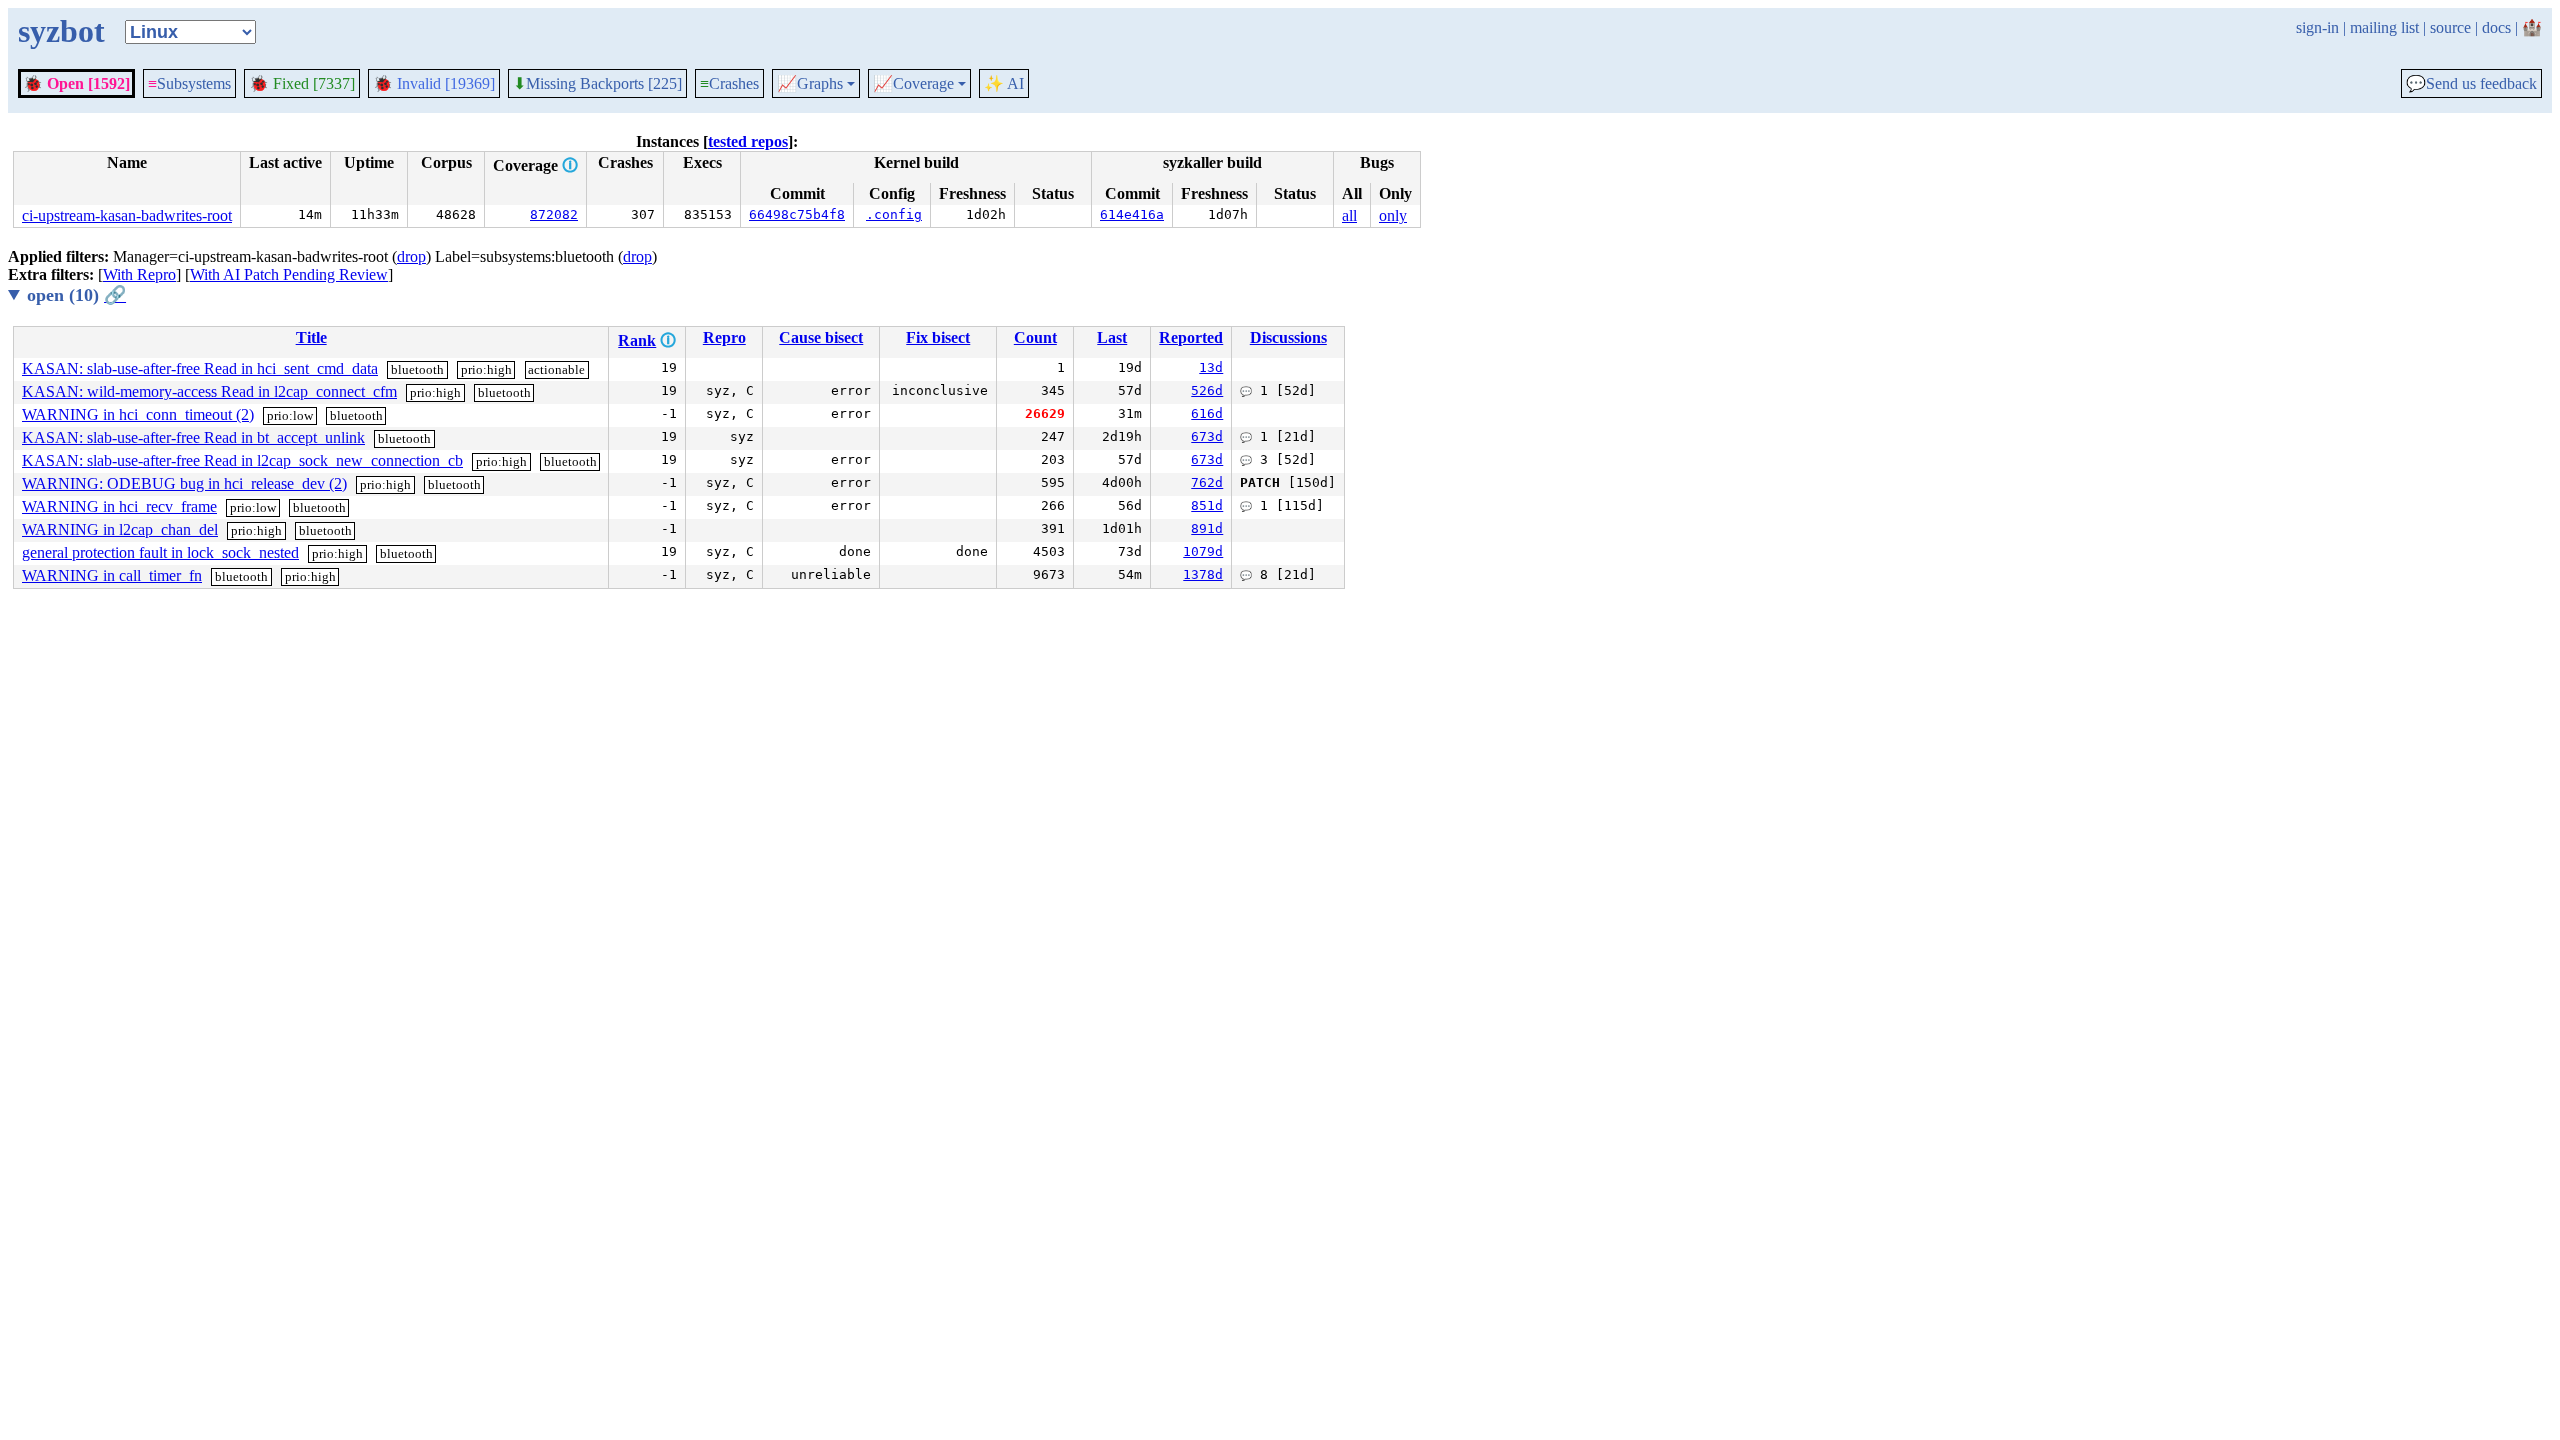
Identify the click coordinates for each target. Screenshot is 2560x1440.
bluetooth (417, 369)
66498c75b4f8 (797, 214)
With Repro (139, 274)
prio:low (290, 415)
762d (1207, 482)
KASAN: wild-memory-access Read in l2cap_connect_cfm (209, 391)
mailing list (2384, 27)
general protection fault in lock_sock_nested (160, 552)
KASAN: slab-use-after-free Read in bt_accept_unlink (193, 437)
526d (1207, 390)
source (2450, 27)
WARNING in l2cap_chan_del (120, 529)
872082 (554, 214)
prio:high (486, 369)
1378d (1203, 574)
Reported (1191, 337)
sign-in (2317, 27)
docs (2496, 27)
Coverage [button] (913, 84)
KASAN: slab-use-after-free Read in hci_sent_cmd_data (200, 368)
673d (1207, 436)
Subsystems (189, 83)
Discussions (1288, 337)
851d (1207, 505)
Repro (724, 337)
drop (411, 256)
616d (1207, 413)
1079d (1203, 551)
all (1349, 215)
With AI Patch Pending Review (289, 274)
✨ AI (1004, 83)
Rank (637, 340)
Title (311, 337)
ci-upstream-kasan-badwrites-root (127, 215)
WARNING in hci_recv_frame (119, 506)
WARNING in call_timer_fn (112, 575)
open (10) (76, 295)
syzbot (61, 31)
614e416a (1132, 214)
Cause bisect (821, 337)
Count (1035, 337)
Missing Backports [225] (597, 84)
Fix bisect (938, 337)
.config (894, 214)
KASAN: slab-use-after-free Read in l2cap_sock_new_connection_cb (242, 460)
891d (1207, 528)
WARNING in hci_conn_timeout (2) (138, 414)
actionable (556, 369)
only (1393, 215)
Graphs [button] (810, 84)
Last (1112, 337)
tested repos (748, 141)
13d (1211, 367)
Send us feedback (2471, 84)
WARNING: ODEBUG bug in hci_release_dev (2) (184, 483)
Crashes (729, 83)
